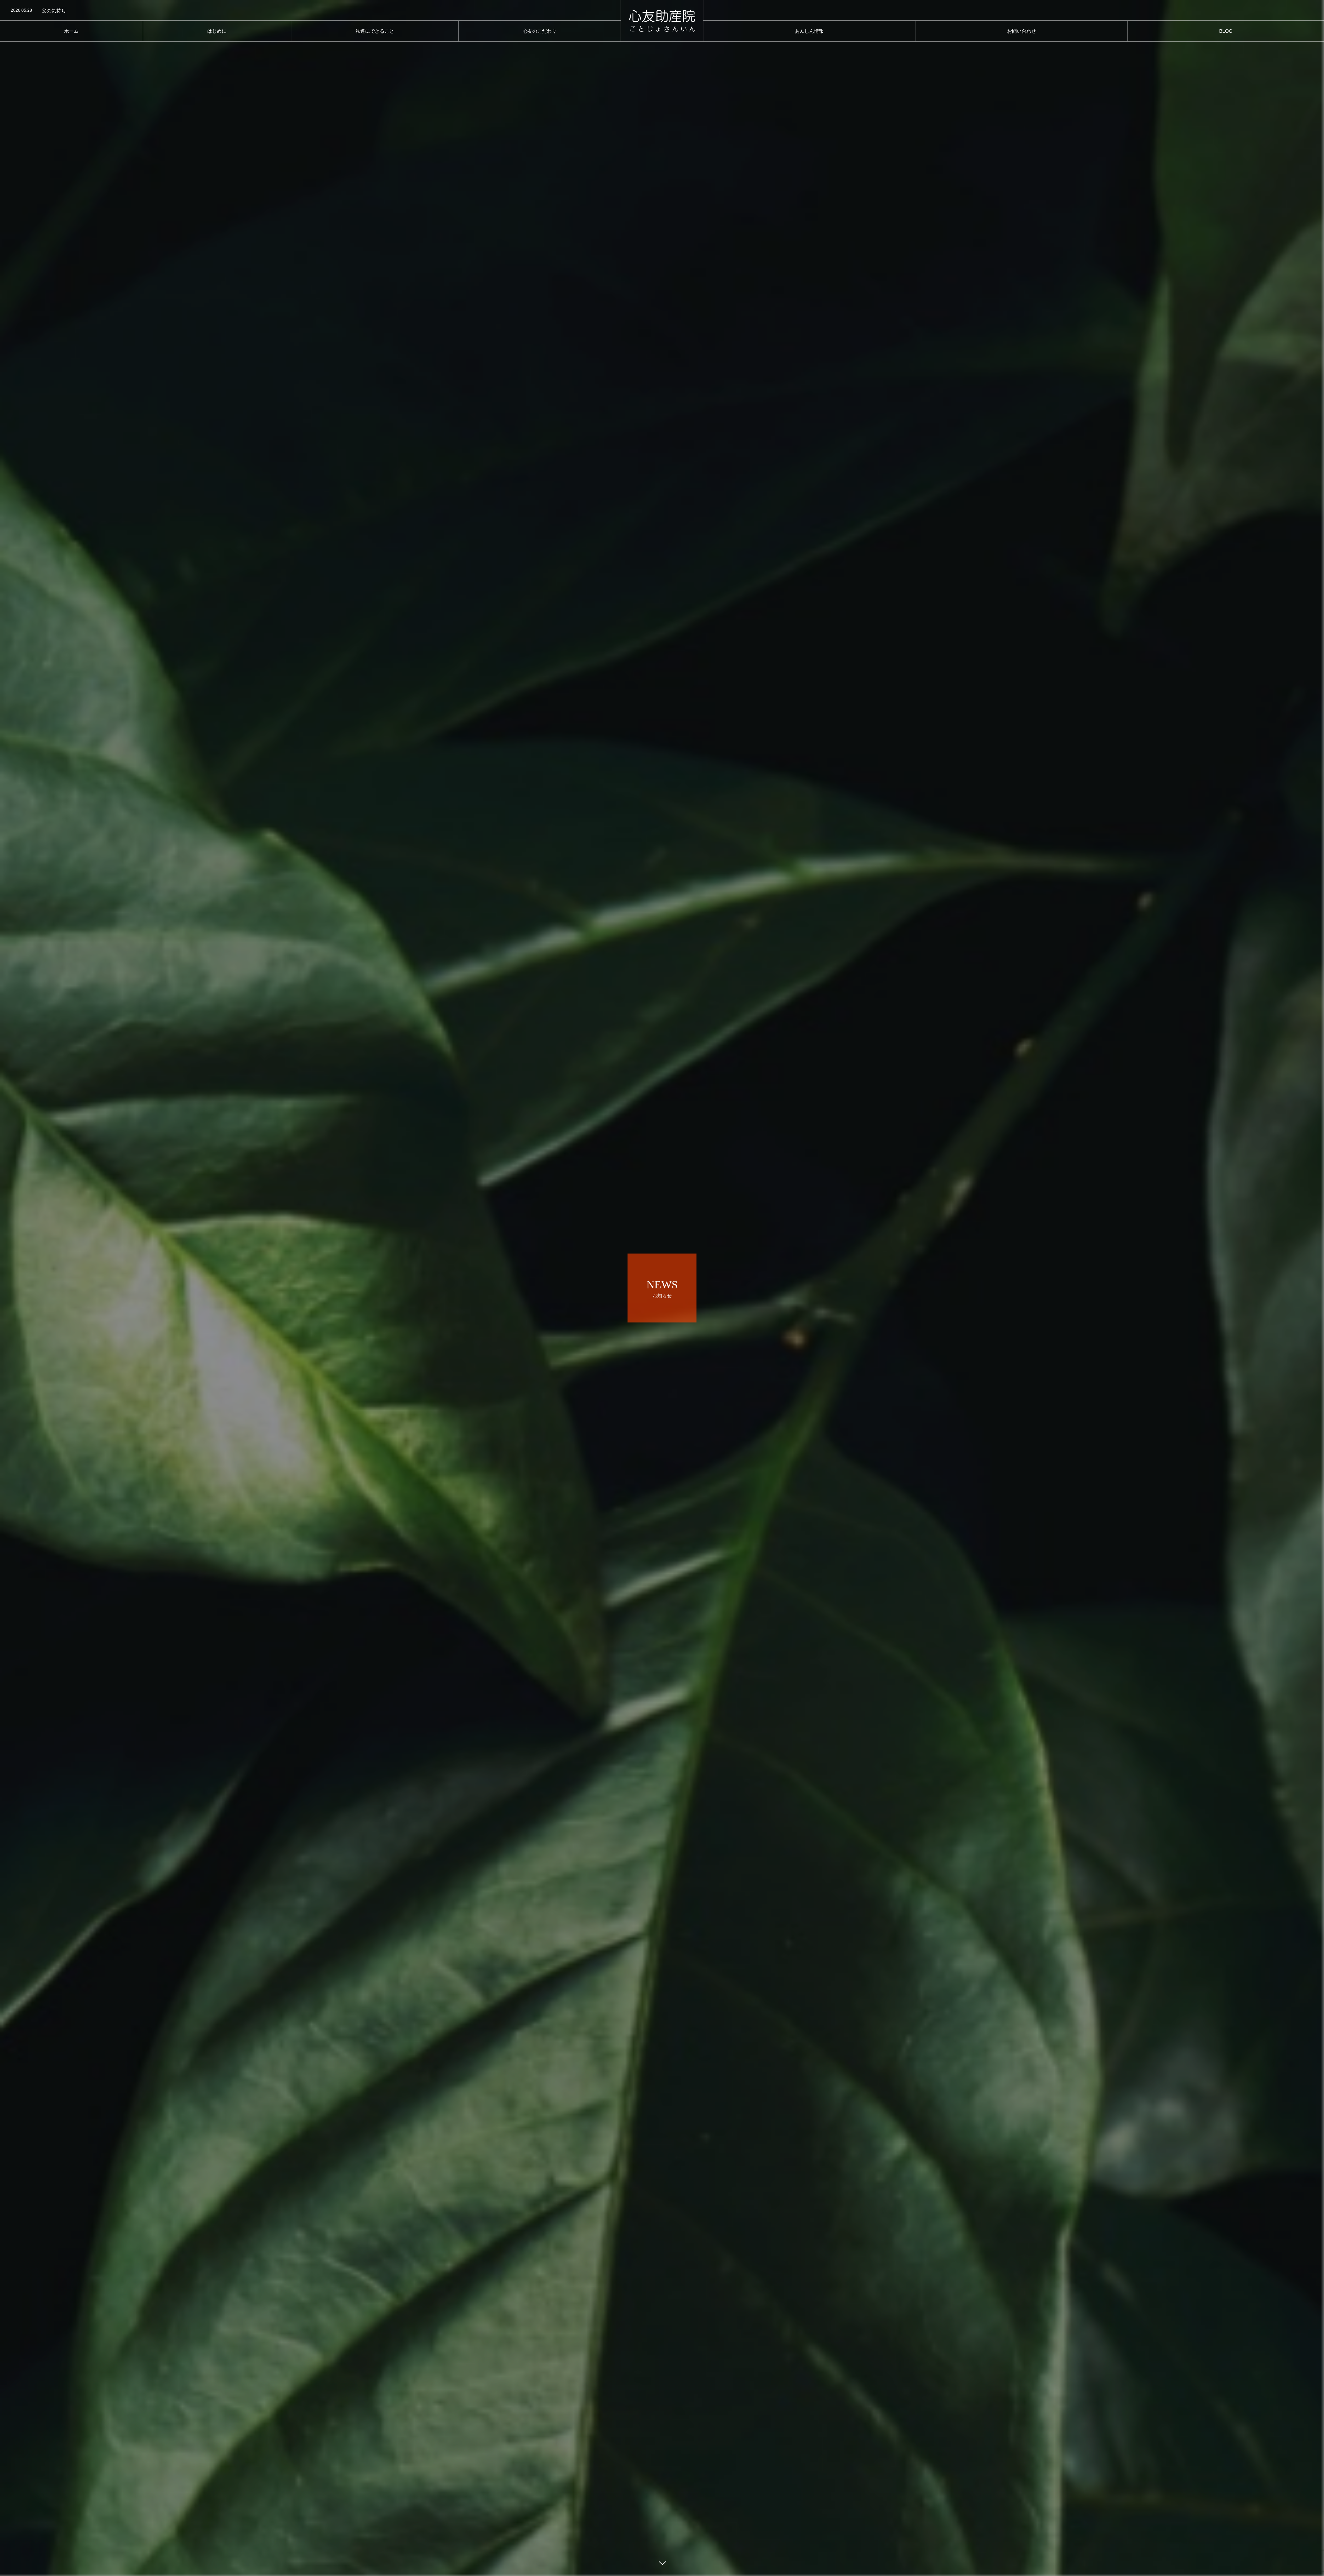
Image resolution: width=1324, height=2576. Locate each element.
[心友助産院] (662, 21)
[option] (310, 11)
